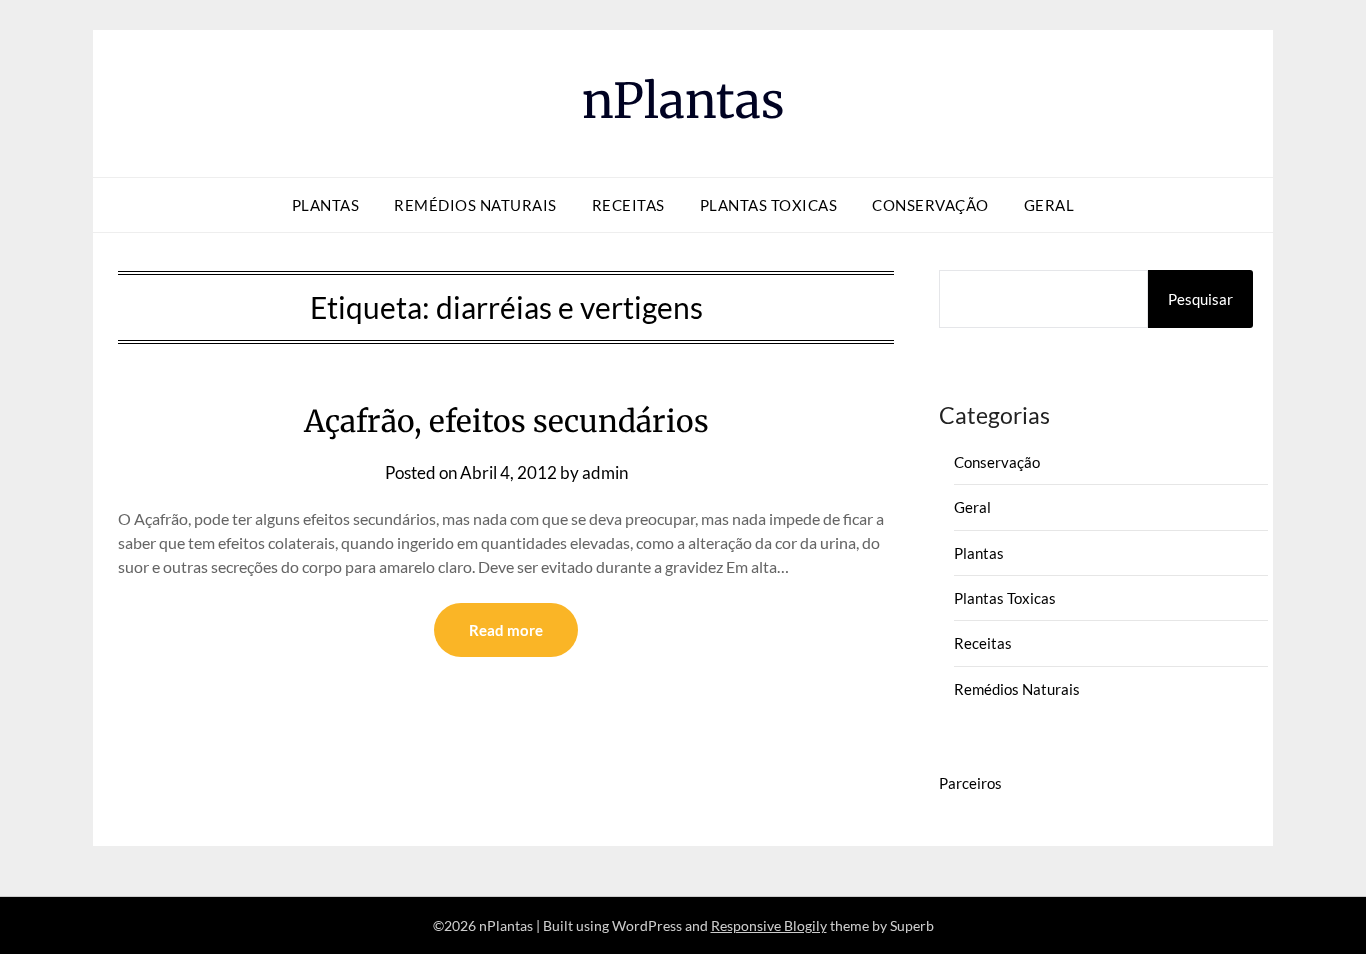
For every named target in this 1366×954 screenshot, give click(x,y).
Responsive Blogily (769, 925)
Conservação (930, 205)
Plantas (326, 205)
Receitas (628, 205)
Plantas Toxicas (769, 205)
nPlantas (683, 101)
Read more (506, 630)
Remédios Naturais (475, 205)
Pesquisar (1200, 299)
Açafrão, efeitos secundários (506, 421)
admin (605, 472)
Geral (1049, 205)
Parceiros (970, 783)
